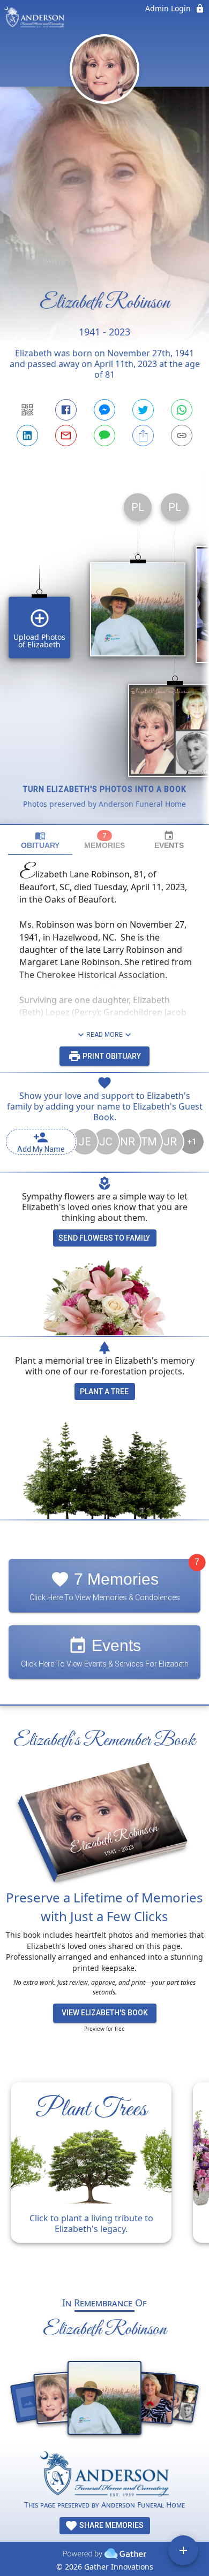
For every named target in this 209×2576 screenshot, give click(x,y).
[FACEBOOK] (66, 410)
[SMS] (104, 435)
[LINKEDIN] (27, 435)
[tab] (40, 840)
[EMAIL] (66, 435)
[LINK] (182, 435)
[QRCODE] (27, 410)
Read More (104, 1035)
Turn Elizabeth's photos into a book (105, 789)
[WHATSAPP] (182, 410)
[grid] (104, 654)
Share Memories (111, 2525)
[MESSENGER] (104, 410)
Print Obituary (111, 1056)
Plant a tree (104, 1392)
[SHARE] (143, 435)
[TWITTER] (143, 410)
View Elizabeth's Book (105, 2013)
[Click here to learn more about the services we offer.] (104, 2475)
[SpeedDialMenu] (183, 2550)
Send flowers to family (104, 1238)
